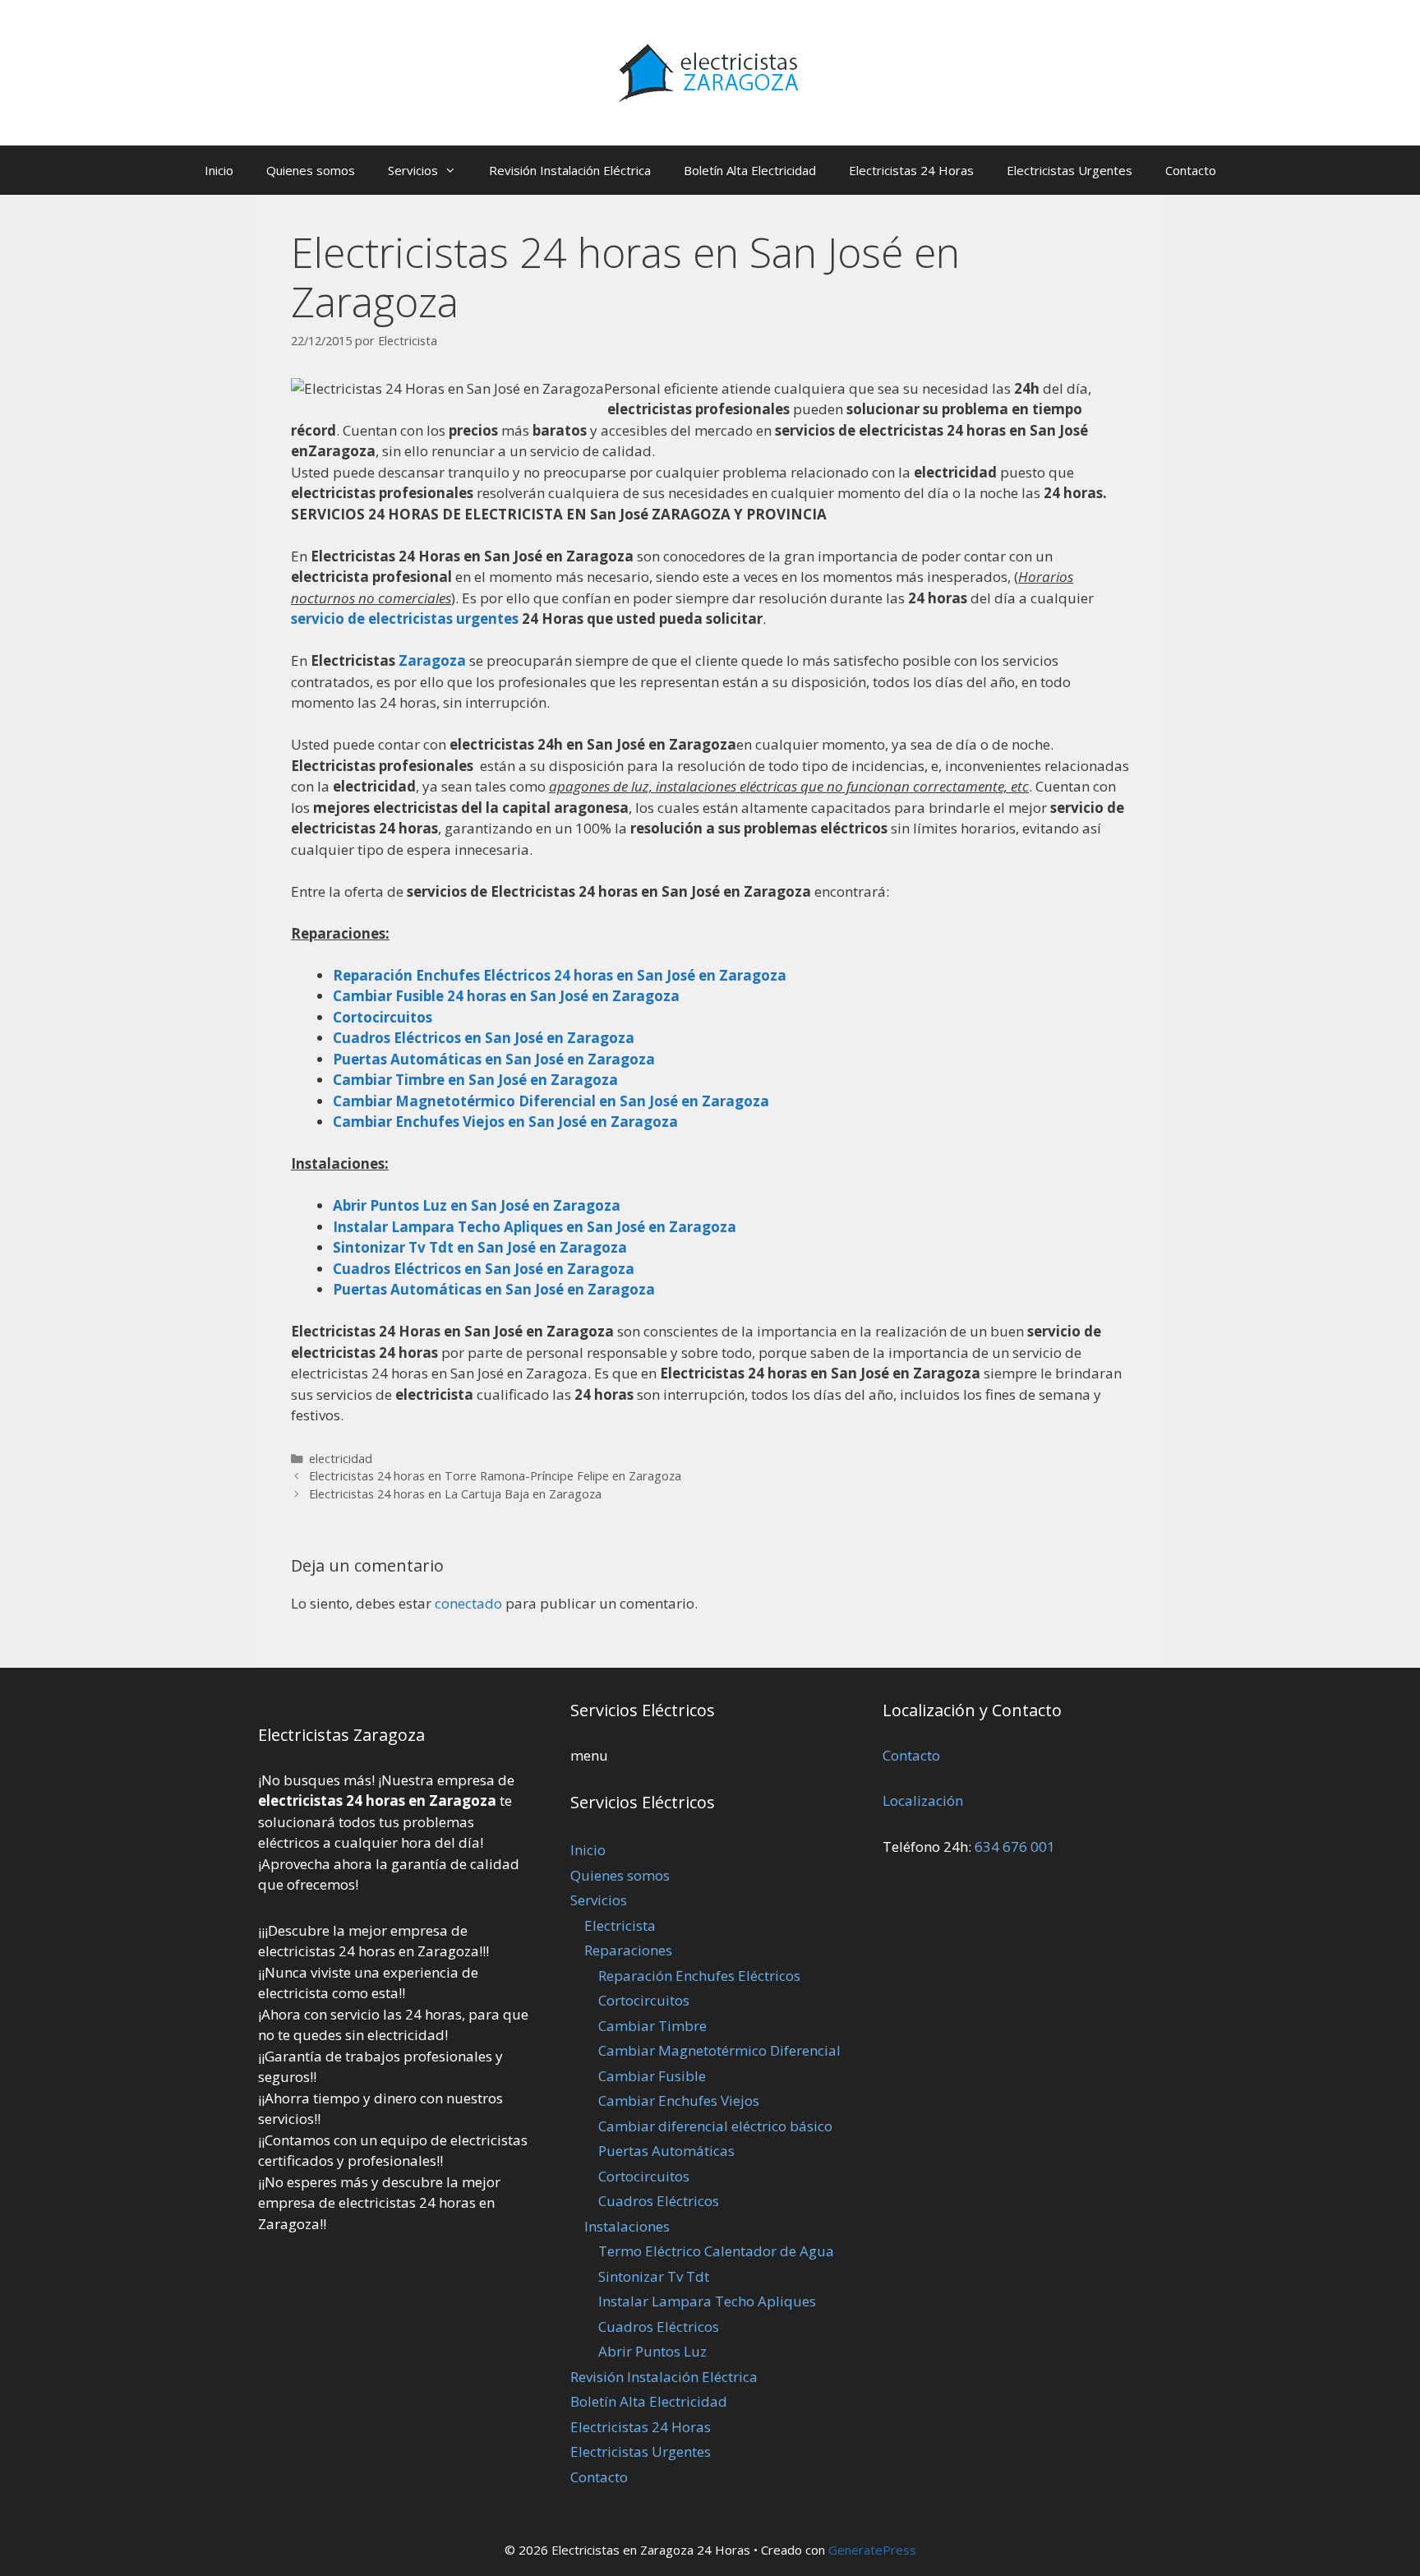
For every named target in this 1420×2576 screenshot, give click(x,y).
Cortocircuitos (644, 2000)
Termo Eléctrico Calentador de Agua (716, 2251)
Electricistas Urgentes (1070, 170)
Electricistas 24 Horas (911, 170)
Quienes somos (311, 170)
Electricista (620, 1925)
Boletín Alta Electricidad (750, 170)
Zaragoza (434, 660)
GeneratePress (872, 2550)
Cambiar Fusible (652, 2076)
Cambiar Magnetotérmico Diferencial (719, 2050)
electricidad (341, 1459)
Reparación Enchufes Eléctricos (699, 1976)
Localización (923, 1800)
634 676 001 (1015, 1847)
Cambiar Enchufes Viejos (679, 2101)
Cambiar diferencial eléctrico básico (715, 2126)
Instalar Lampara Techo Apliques (707, 2301)
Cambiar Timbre (652, 2026)
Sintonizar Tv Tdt (654, 2276)
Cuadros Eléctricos (659, 2201)
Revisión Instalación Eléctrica (570, 170)
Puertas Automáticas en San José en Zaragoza (494, 1289)
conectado (468, 1603)
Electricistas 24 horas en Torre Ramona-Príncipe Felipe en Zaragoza (495, 1476)
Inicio (219, 170)
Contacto (1191, 170)
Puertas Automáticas (666, 2151)
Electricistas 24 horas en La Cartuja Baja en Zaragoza (455, 1494)
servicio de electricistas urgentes (405, 619)
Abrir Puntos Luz (652, 2351)
